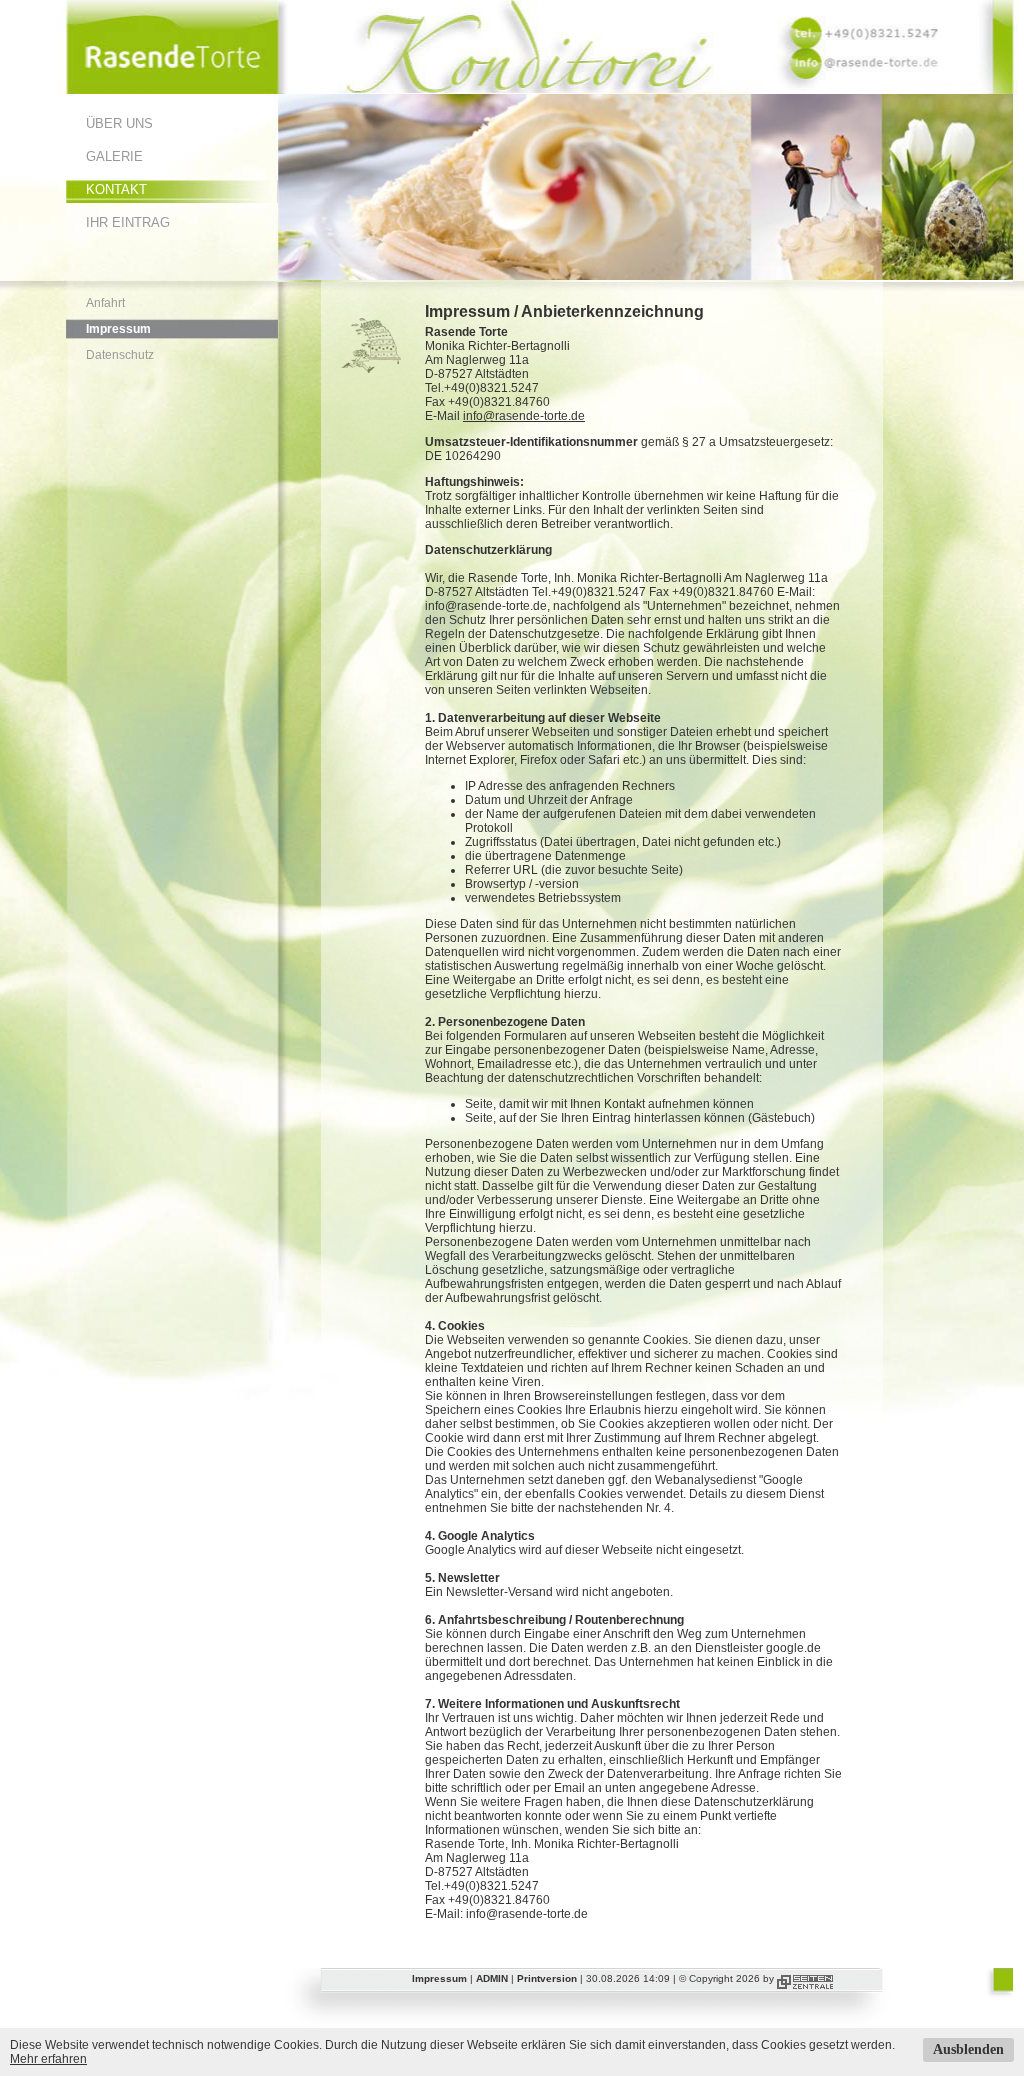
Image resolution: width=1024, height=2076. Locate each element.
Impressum (118, 329)
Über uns (119, 123)
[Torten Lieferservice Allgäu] (172, 90)
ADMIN (492, 1978)
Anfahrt (105, 303)
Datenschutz (120, 355)
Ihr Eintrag (128, 222)
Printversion (547, 1978)
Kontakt (116, 189)
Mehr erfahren (48, 2059)
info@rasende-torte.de (524, 416)
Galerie (114, 156)
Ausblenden (968, 2049)
